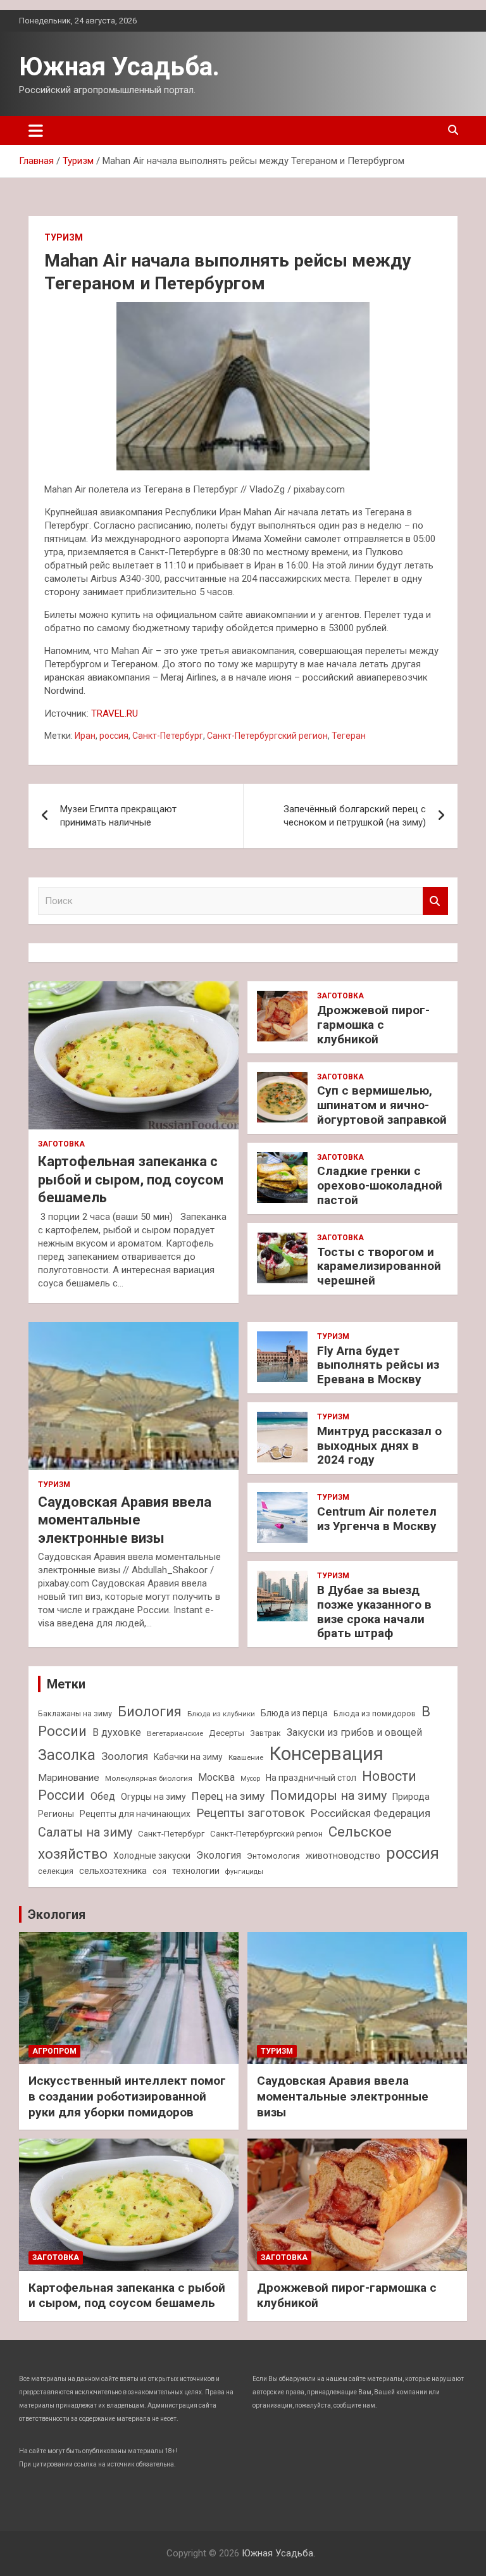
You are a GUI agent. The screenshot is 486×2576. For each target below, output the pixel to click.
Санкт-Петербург (168, 736)
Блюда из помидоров (375, 1713)
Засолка (67, 1755)
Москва (216, 1777)
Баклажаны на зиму (75, 1713)
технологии (196, 1871)
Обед (103, 1796)
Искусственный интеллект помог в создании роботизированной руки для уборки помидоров (127, 2096)
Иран (85, 736)
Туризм (64, 237)
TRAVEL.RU (115, 713)
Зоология (125, 1756)
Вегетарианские (175, 1733)
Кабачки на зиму (188, 1757)
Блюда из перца (294, 1713)
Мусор (250, 1779)
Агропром (54, 2051)
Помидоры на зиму (328, 1796)
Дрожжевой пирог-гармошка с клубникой (373, 1025)
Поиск (435, 901)
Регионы (56, 1814)
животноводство (343, 1856)
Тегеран (349, 736)
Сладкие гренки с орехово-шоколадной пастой (380, 1185)
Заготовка (61, 1144)
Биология (150, 1711)
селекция (56, 1871)
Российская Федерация (371, 1813)
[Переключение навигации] (36, 130)
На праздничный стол (311, 1778)
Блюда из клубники (221, 1714)
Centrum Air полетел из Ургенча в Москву (377, 1519)
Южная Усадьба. (119, 67)
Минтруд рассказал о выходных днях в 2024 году (379, 1446)
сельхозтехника (113, 1871)
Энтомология (273, 1856)
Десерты (227, 1733)
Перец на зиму (228, 1796)
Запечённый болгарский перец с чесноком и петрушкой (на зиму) (355, 816)
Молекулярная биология (149, 1778)
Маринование (69, 1778)
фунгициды (244, 1872)
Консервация (326, 1754)
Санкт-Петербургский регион (267, 736)
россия (114, 736)
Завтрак (265, 1733)
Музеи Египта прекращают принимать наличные (118, 816)
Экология (219, 1855)
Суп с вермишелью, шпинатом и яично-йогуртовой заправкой (382, 1105)
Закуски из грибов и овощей (354, 1732)
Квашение (246, 1757)
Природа (411, 1797)
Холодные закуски (152, 1856)
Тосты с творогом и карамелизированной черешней (379, 1266)
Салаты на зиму (85, 1832)
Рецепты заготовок (251, 1813)
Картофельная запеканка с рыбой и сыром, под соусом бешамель (131, 1179)
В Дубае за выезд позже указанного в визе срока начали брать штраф (374, 1612)
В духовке (117, 1732)
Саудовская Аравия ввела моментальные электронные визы (125, 1520)
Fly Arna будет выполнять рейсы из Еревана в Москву (378, 1365)
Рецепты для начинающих (135, 1814)
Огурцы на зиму (153, 1797)
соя (159, 1871)
